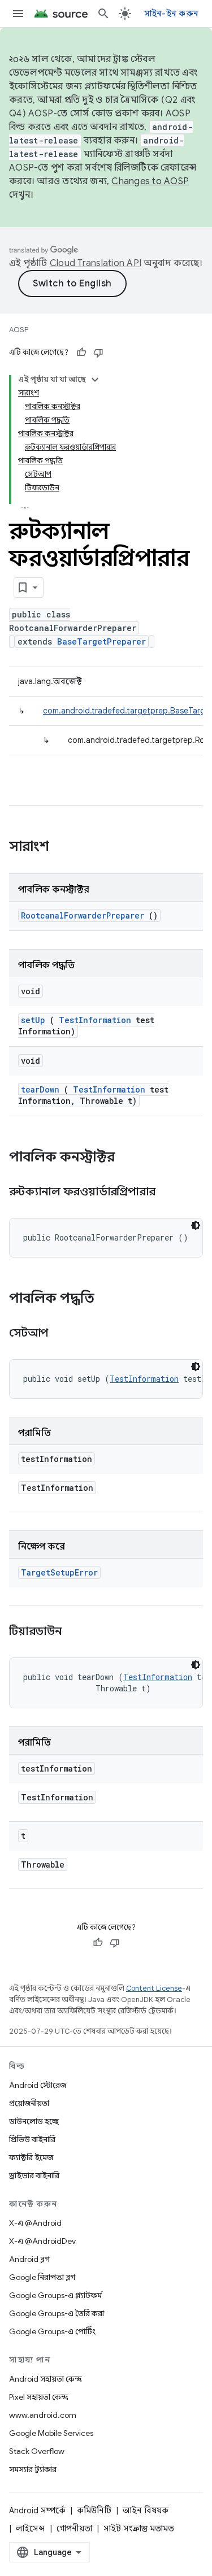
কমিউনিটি (94, 2510)
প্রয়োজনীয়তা (29, 2103)
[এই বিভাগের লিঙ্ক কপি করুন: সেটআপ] (62, 1334)
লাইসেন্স (31, 2529)
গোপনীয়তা (74, 2529)
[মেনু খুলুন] (18, 14)
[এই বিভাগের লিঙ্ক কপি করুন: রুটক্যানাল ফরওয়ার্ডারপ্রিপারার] (170, 1193)
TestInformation (95, 1020)
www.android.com (43, 2415)
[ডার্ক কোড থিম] (196, 1225)
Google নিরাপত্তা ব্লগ (42, 2277)
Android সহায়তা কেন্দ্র (46, 2379)
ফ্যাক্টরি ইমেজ (31, 2157)
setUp (33, 1020)
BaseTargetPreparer (101, 641)
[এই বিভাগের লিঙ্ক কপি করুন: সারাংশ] (64, 847)
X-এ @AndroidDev (42, 2241)
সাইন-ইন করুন (172, 14)
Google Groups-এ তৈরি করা (57, 2313)
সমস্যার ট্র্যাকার (33, 2469)
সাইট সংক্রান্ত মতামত (139, 2529)
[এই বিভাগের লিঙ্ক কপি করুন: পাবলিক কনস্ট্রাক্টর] (129, 1158)
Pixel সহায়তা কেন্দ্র (39, 2397)
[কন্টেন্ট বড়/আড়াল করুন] (95, 380)
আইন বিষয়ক (146, 2510)
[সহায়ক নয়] (98, 353)
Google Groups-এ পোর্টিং (52, 2331)
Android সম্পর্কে (37, 2510)
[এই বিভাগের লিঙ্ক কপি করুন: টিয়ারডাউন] (75, 1632)
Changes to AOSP (150, 181)
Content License (154, 1988)
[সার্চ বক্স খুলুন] (103, 14)
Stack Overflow (37, 2451)
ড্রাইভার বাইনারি (34, 2175)
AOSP (19, 330)
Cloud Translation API (96, 263)
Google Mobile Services (51, 2433)
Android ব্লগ (29, 2259)
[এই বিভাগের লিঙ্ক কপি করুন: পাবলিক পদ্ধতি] (109, 1299)
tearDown (40, 1089)
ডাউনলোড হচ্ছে (34, 2121)
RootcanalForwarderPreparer (83, 915)
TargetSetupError (59, 1572)
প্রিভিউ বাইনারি (32, 2139)
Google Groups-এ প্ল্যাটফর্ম (55, 2295)
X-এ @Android (35, 2223)
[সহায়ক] (81, 353)
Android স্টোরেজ (38, 2085)
